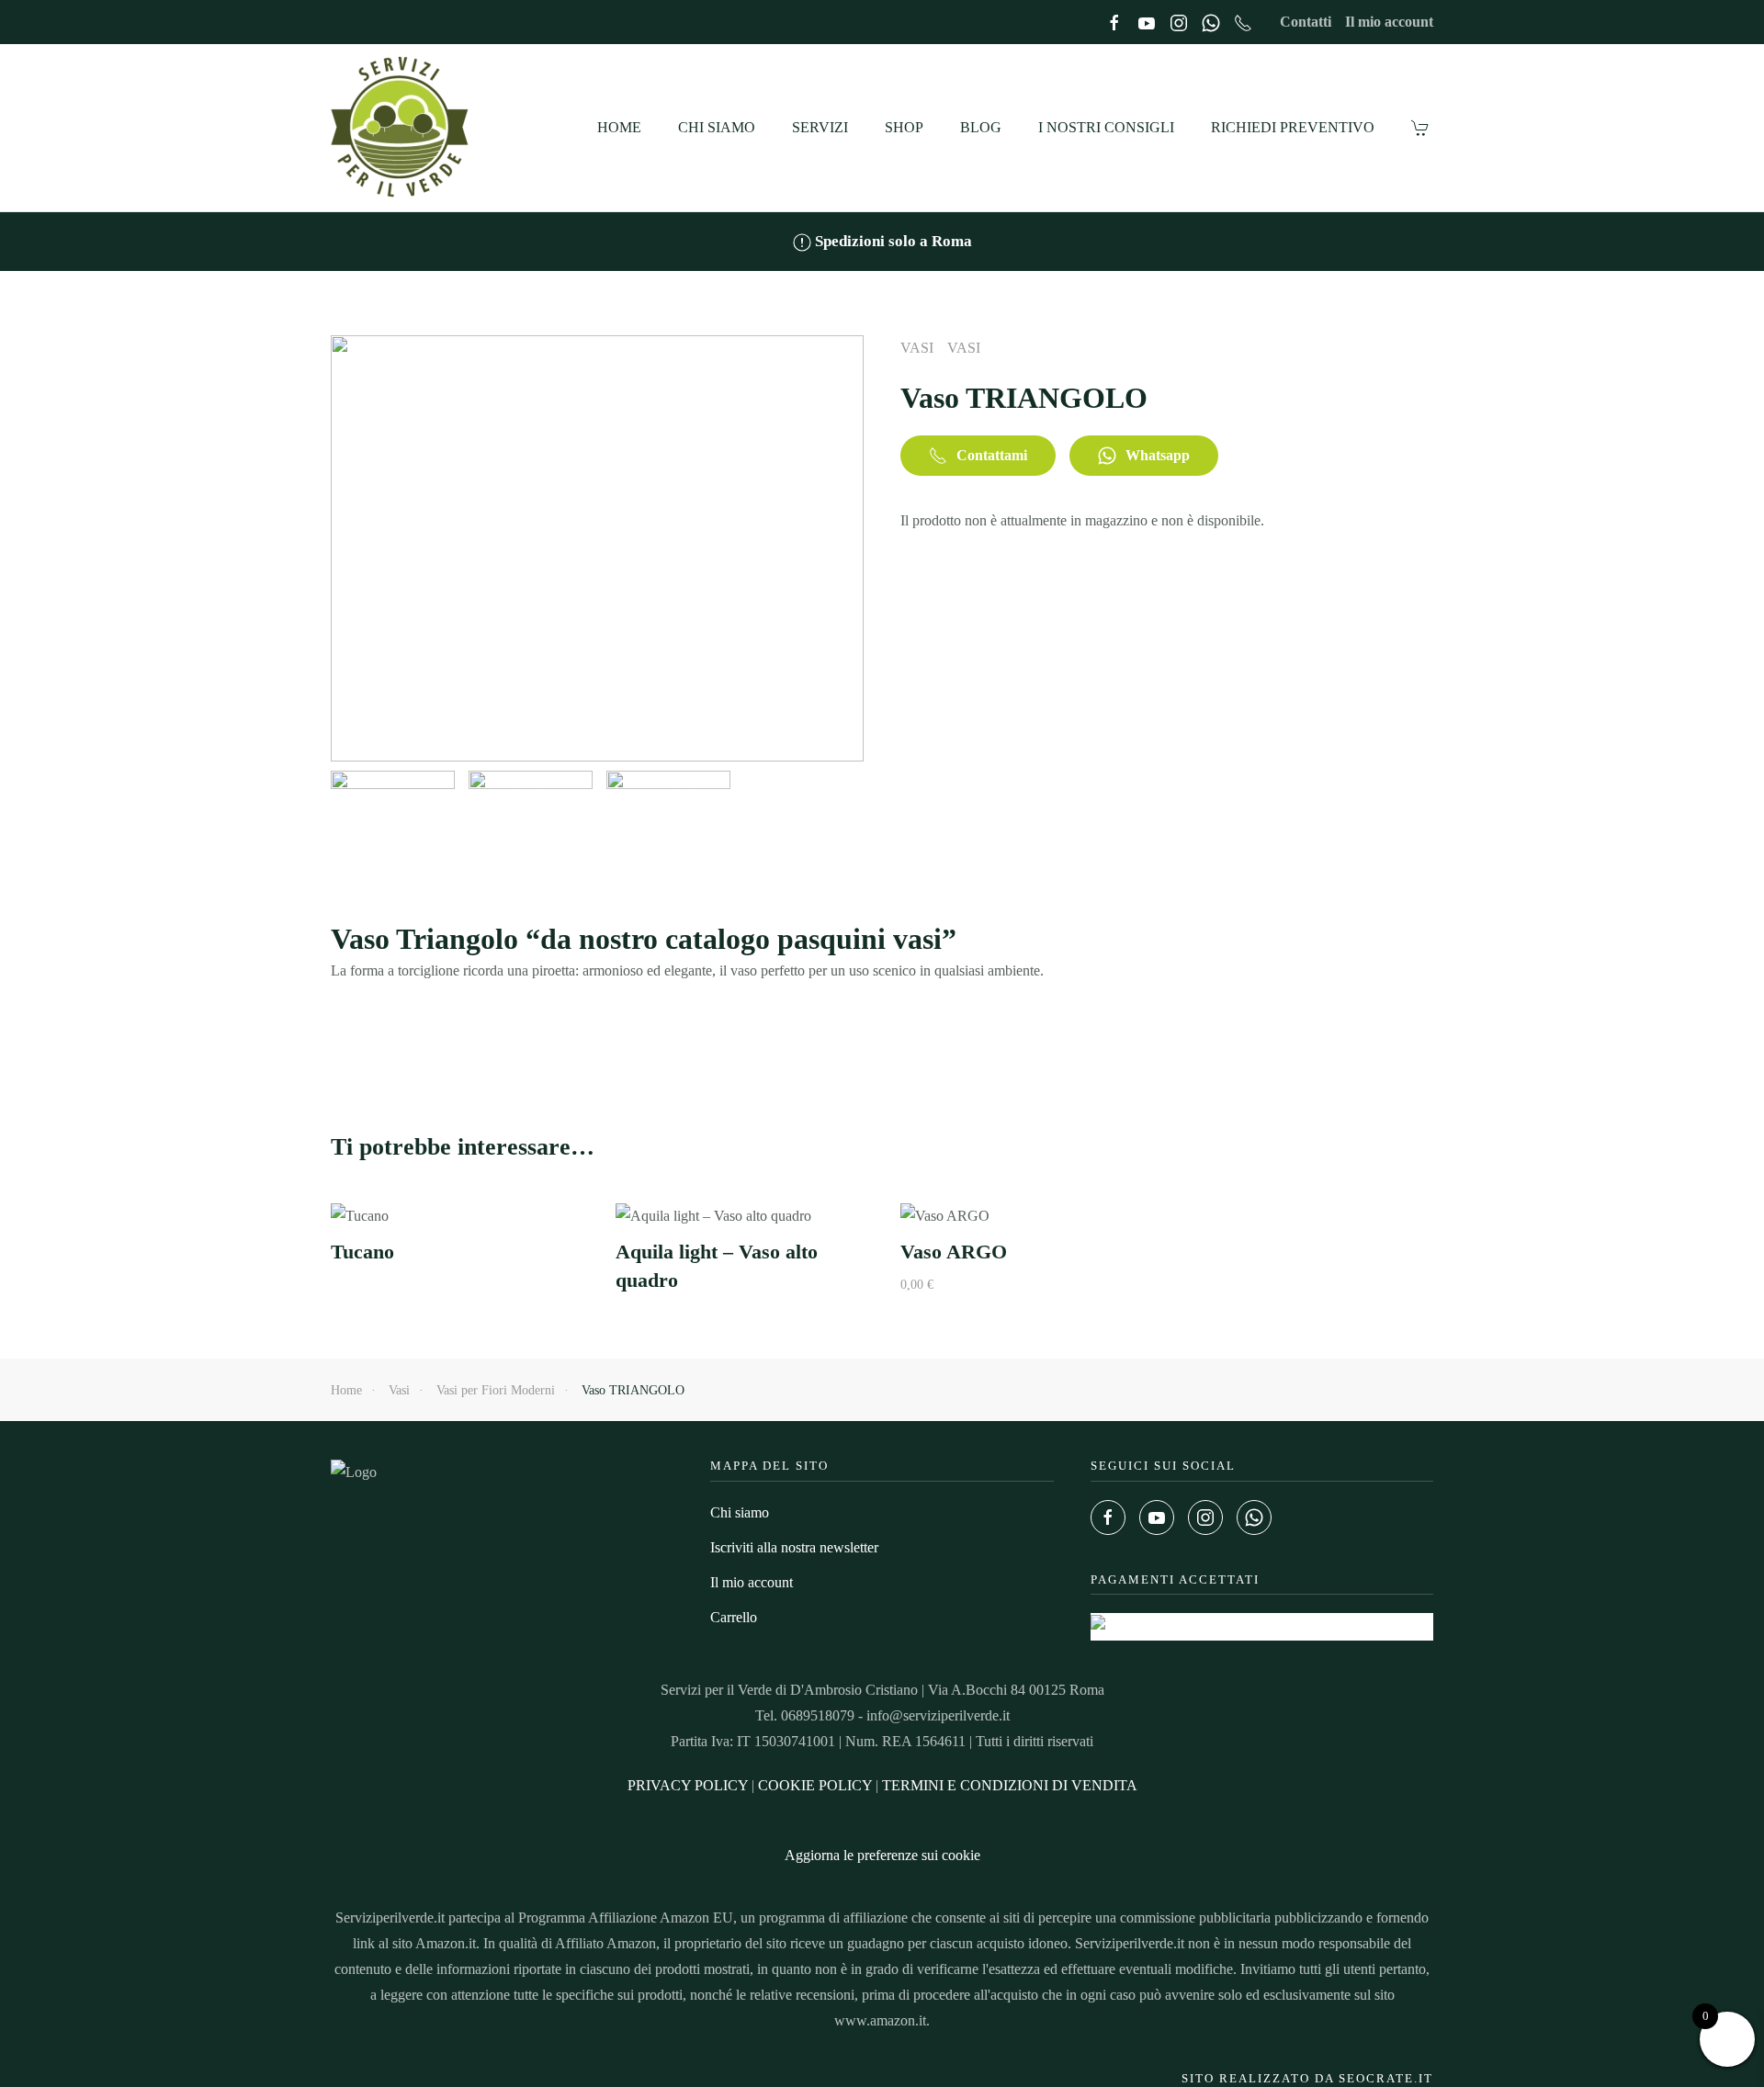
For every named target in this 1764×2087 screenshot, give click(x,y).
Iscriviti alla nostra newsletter (794, 1547)
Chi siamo (717, 127)
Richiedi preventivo (1293, 127)
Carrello (734, 1617)
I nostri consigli (1106, 127)
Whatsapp (1158, 455)
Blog (981, 127)
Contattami (992, 455)
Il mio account (1389, 22)
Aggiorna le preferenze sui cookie (882, 1855)
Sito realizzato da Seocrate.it (1307, 2078)
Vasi (917, 348)
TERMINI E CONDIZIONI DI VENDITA (1010, 1785)
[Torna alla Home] (402, 128)
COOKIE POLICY (815, 1785)
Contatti (1306, 22)
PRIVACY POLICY (688, 1785)
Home (619, 127)
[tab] (393, 820)
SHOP (904, 127)
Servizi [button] (820, 127)
